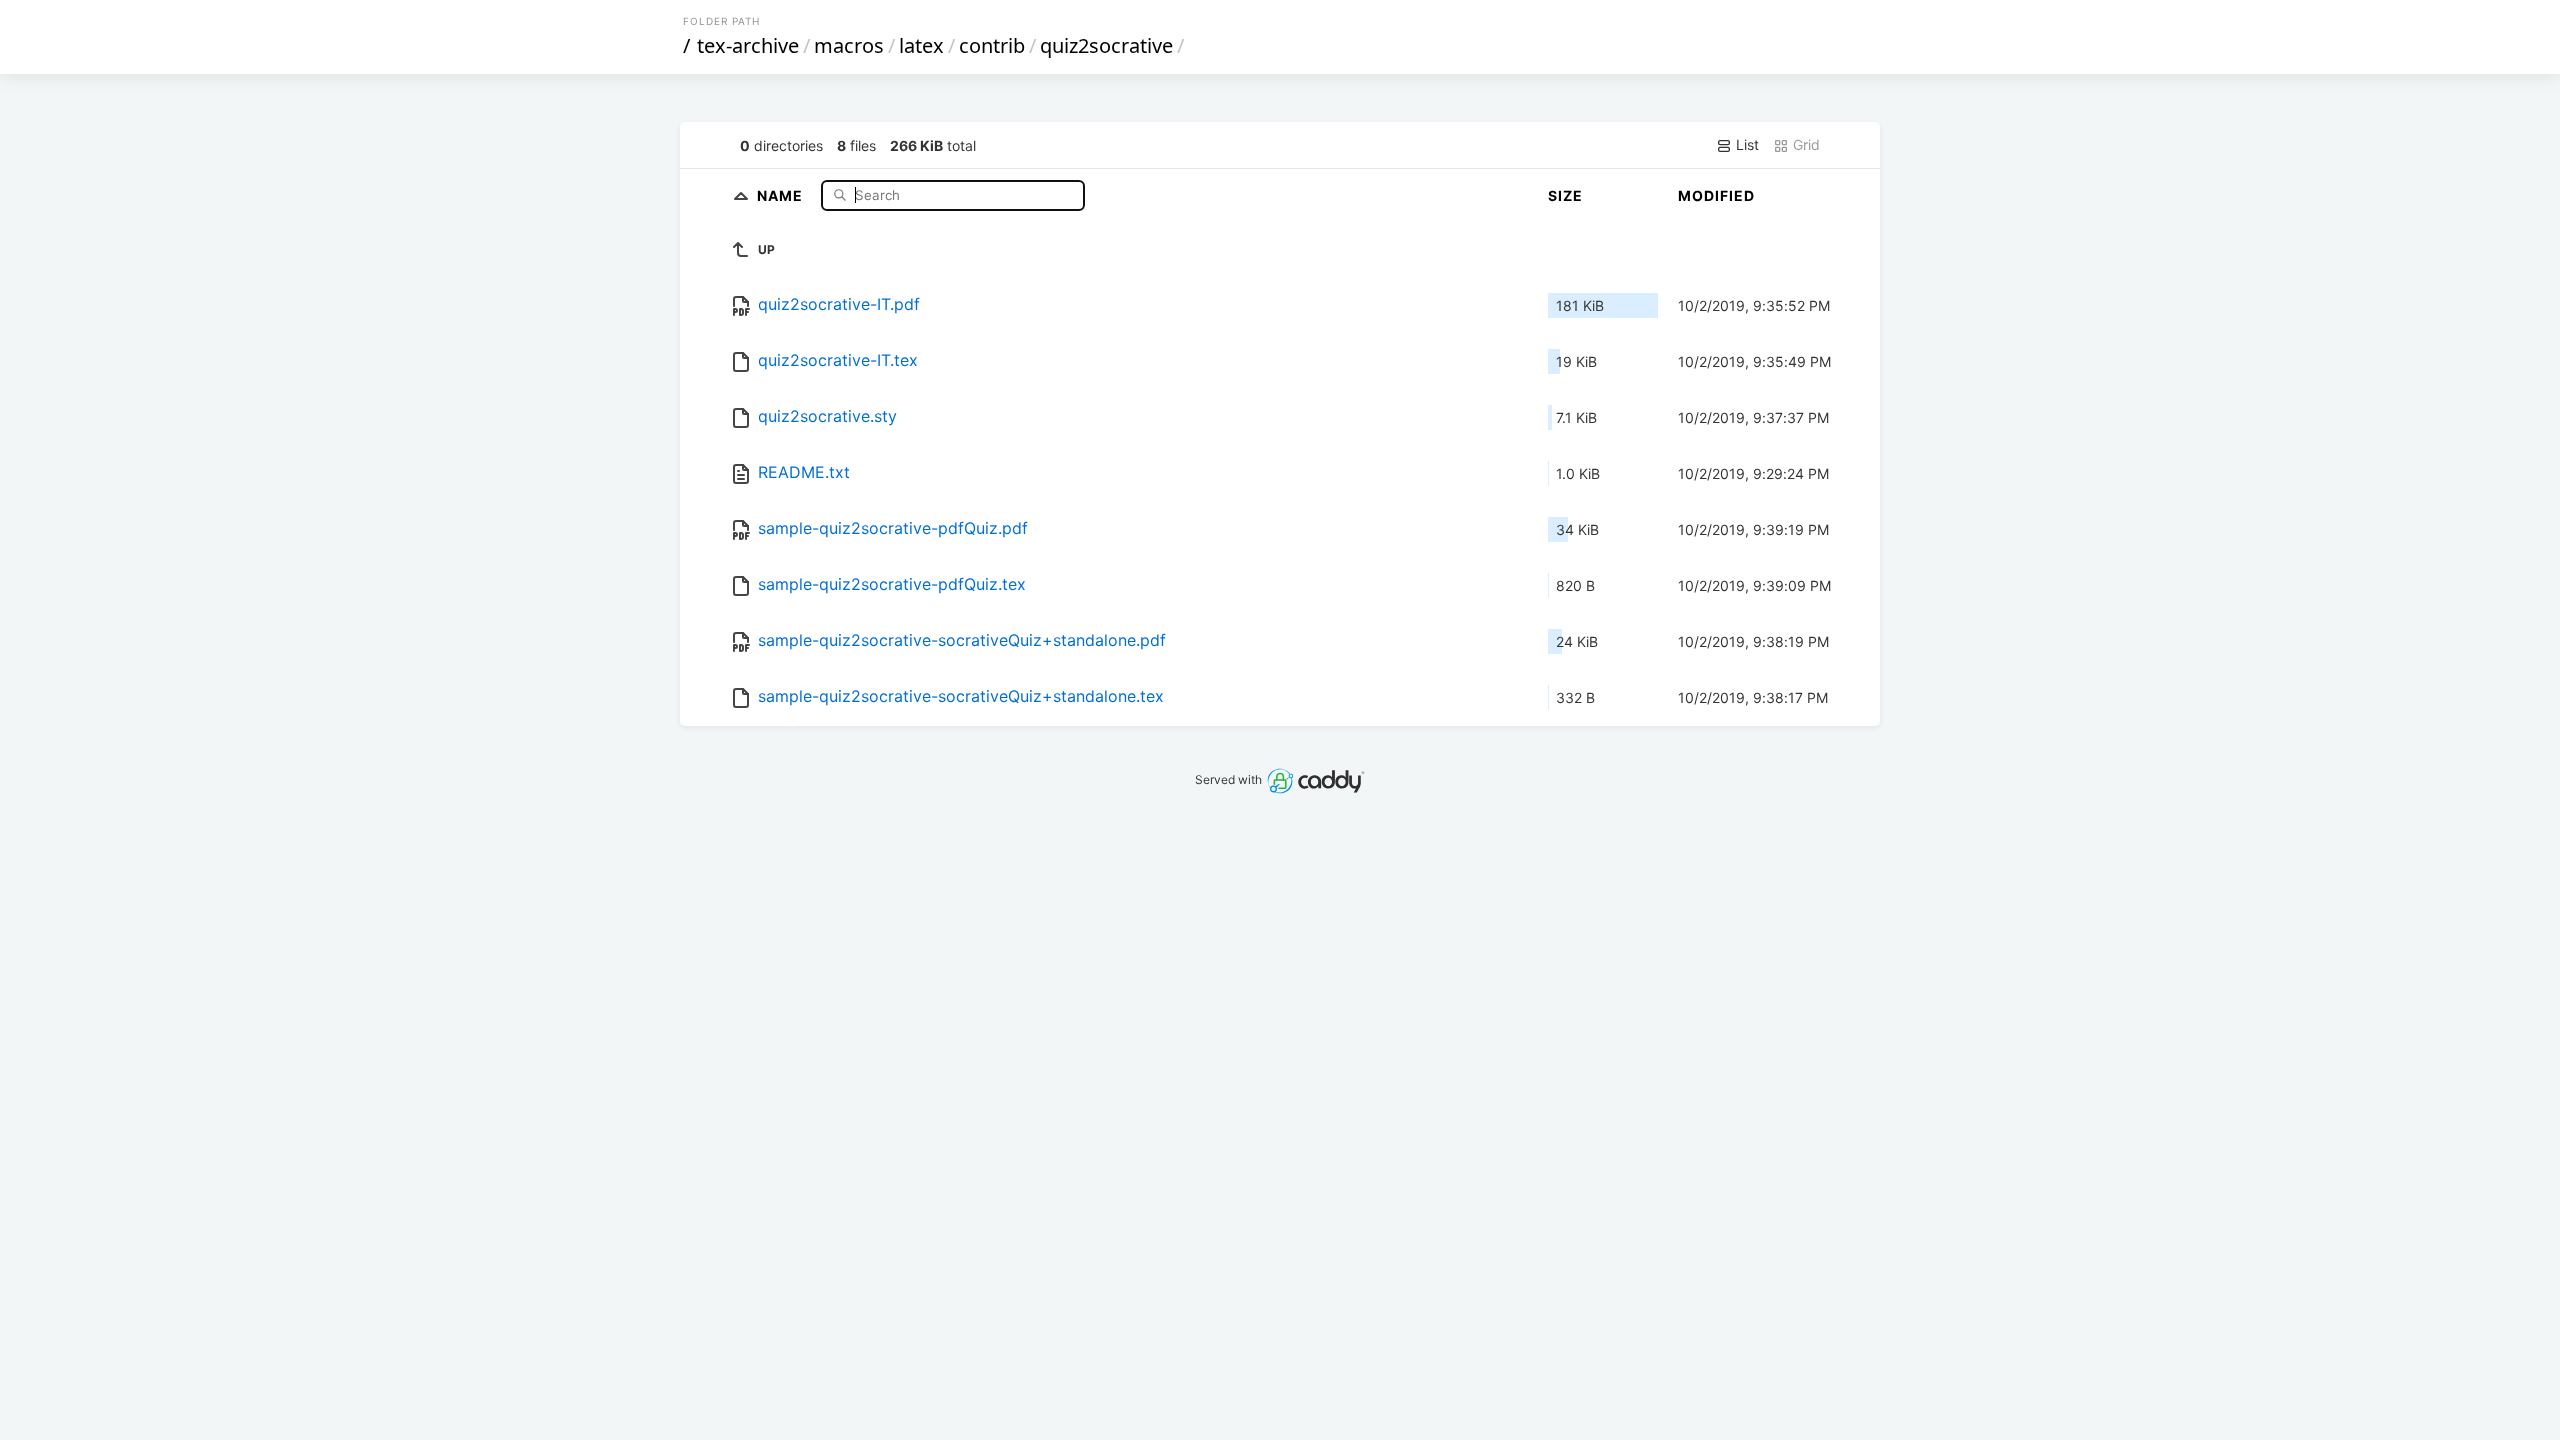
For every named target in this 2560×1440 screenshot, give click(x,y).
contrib (992, 45)
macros (849, 45)
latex (921, 45)
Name (782, 194)
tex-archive (748, 45)
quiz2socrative (1106, 45)
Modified (1716, 195)
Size (1565, 195)
